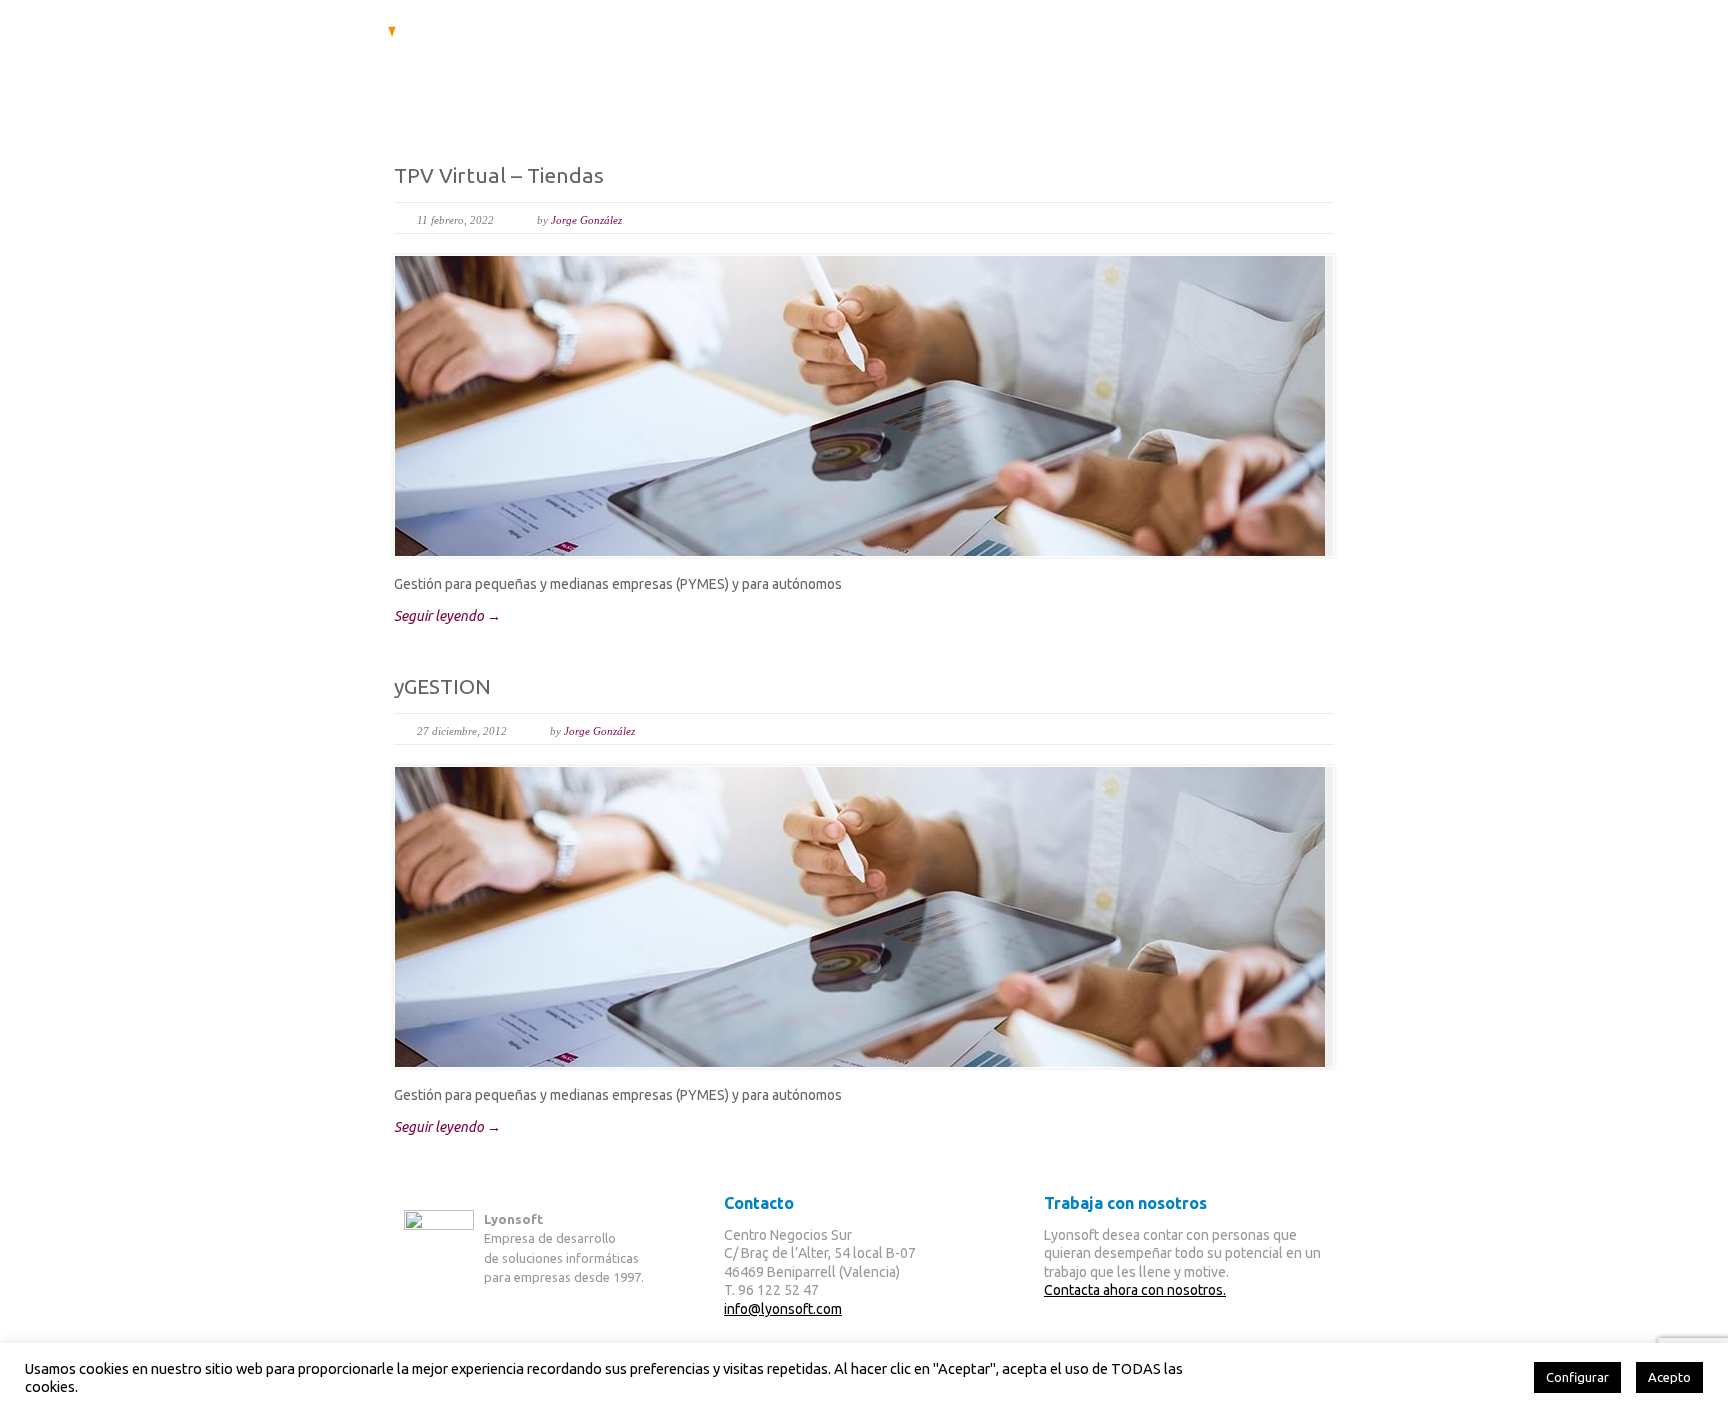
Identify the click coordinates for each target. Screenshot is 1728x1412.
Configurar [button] (1577, 1377)
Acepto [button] (1669, 1377)
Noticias (1204, 72)
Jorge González (586, 220)
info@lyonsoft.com (783, 1309)
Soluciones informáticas (798, 72)
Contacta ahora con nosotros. (1135, 1290)
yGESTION (442, 686)
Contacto (1305, 72)
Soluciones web (975, 72)
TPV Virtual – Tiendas (499, 175)
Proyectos (1102, 72)
